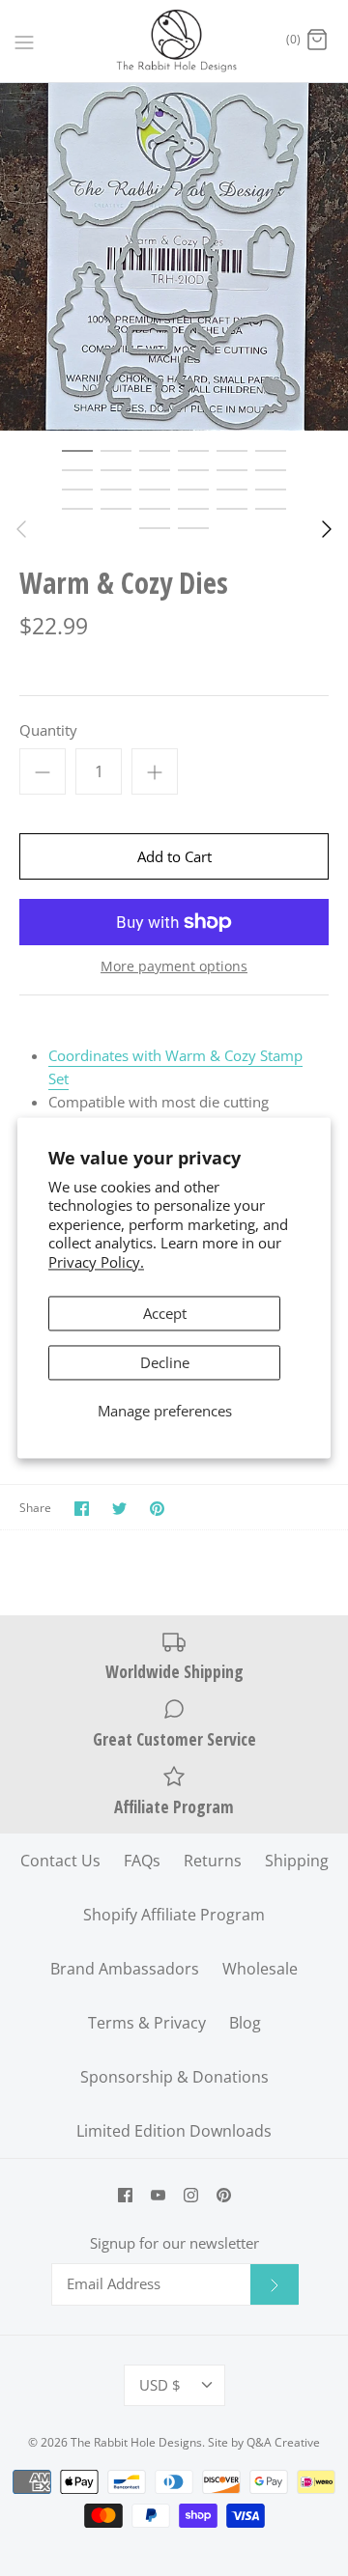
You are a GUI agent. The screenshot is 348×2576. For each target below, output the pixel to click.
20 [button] (116, 508)
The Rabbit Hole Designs (136, 2442)
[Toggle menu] (24, 41)
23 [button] (232, 508)
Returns (213, 1861)
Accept (165, 1314)
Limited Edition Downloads (174, 2131)
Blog (245, 2023)
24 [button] (271, 508)
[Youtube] (158, 2195)
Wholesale (260, 1969)
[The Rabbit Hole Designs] (174, 41)
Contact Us (60, 1861)
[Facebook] (125, 2195)
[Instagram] (191, 2195)
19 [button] (77, 508)
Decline (165, 1363)
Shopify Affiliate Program (174, 1915)
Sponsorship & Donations (174, 2077)
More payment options (174, 967)
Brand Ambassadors (125, 1969)
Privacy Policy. (96, 1262)
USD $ (160, 2385)
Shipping (297, 1861)
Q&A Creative (283, 2442)
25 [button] (155, 527)
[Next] (327, 529)
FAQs (142, 1861)
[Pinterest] (224, 2195)
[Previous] (21, 529)
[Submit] (275, 2284)
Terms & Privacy (147, 2023)
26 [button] (193, 527)
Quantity (48, 730)
